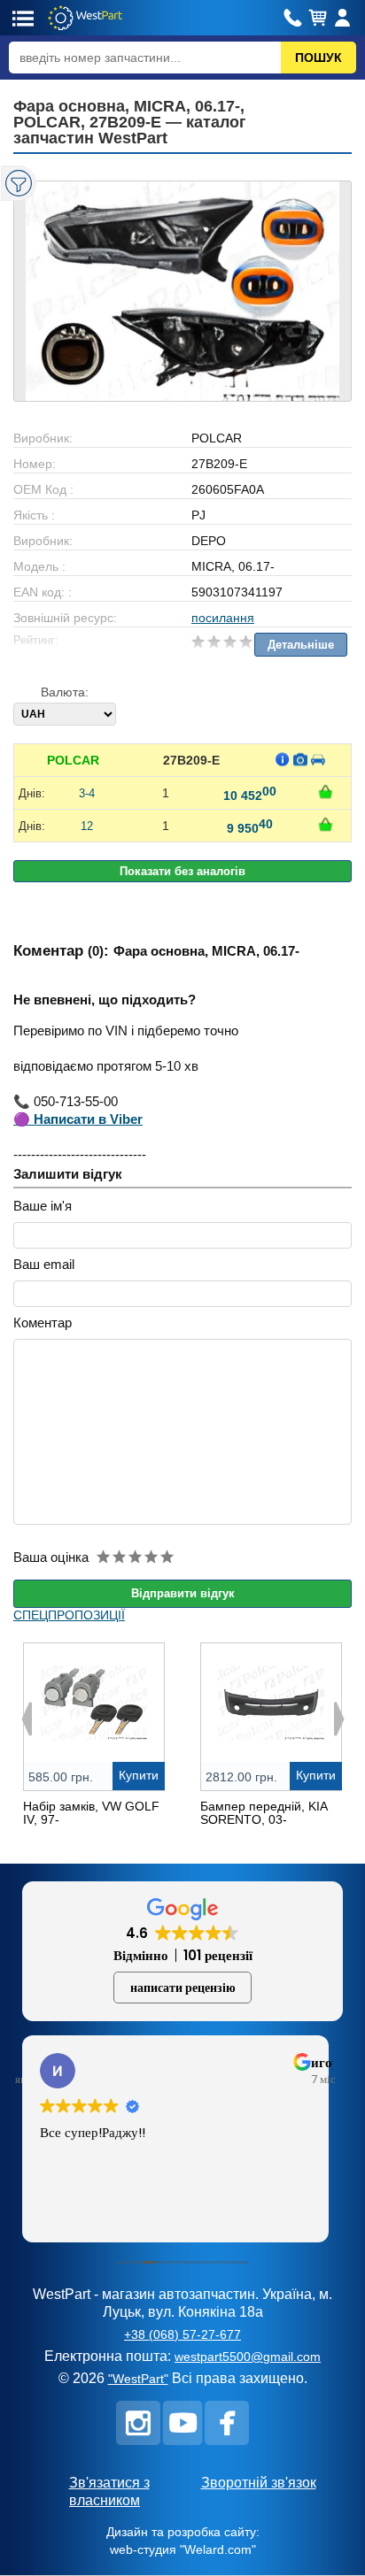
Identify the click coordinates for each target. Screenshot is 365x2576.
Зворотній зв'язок (259, 2483)
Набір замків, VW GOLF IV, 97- (91, 1813)
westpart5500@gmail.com (248, 2357)
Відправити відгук (183, 1593)
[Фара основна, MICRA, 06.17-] (182, 291)
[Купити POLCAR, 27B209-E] (326, 792)
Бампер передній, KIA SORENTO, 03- (264, 1813)
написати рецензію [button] (183, 1988)
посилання (223, 618)
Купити (139, 1775)
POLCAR (73, 760)
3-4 (87, 793)
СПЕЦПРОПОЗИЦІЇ (69, 1615)
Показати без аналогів (182, 871)
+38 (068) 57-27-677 (182, 2334)
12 (87, 826)
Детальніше (301, 645)
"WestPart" (138, 2379)
